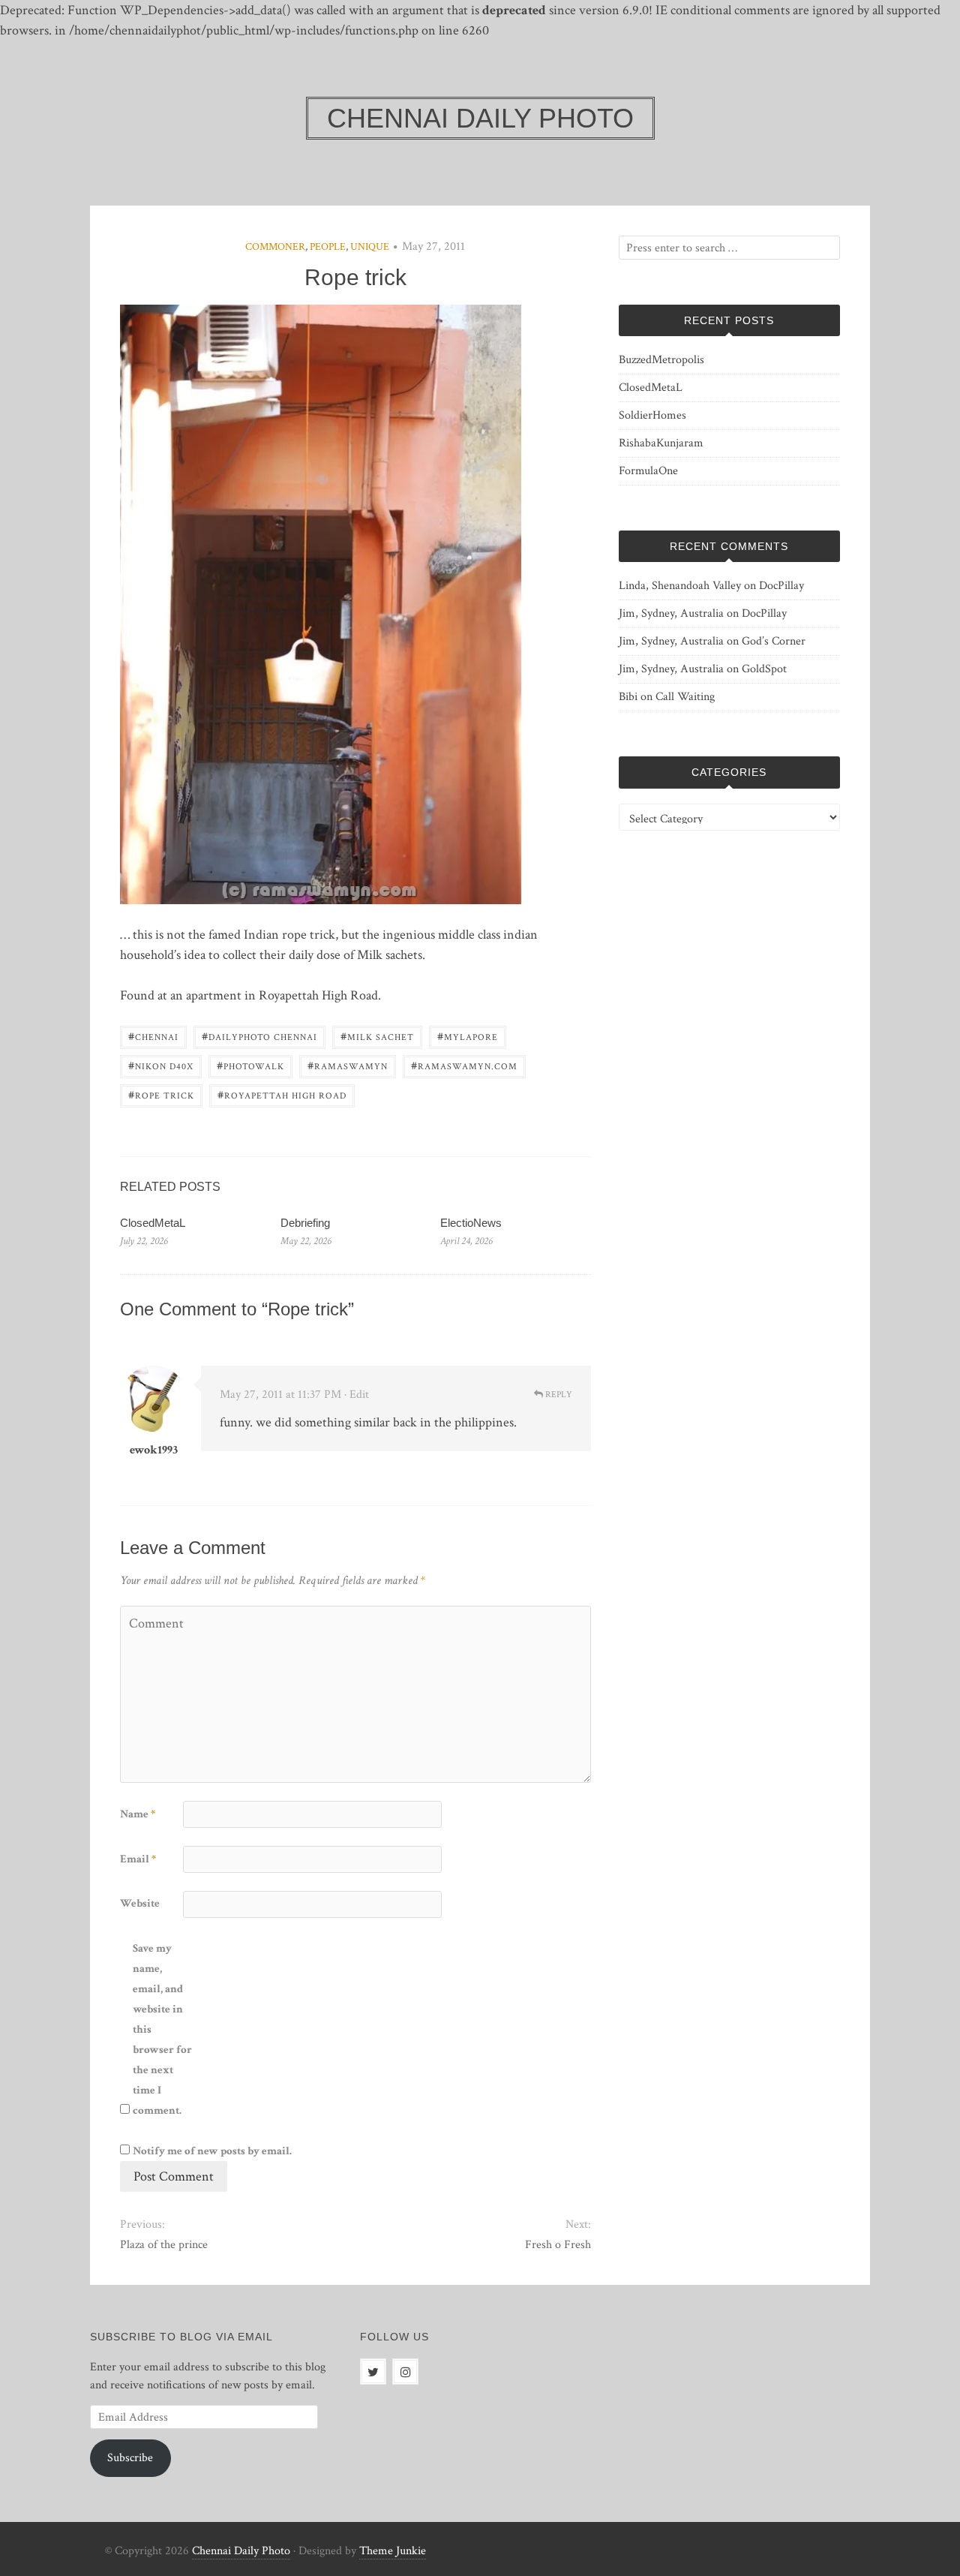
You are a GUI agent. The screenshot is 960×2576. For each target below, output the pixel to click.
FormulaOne (648, 471)
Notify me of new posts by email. (212, 2151)
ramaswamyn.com (464, 1065)
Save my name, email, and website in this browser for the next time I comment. (162, 2029)
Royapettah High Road (282, 1094)
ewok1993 (154, 1450)
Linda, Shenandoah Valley (680, 586)
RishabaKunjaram (661, 443)
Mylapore (468, 1036)
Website (140, 1903)
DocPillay (781, 586)
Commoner (275, 247)
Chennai (153, 1036)
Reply (558, 1395)
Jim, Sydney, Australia (671, 613)
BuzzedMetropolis (661, 360)
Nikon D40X (161, 1065)
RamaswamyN (348, 1065)
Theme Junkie (393, 2551)
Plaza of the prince (164, 2245)
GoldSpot (764, 669)
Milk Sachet (377, 1036)
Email (138, 1859)
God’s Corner (774, 641)
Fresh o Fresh (558, 2245)
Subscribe (130, 2458)
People (328, 247)
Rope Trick (161, 1094)
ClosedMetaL (153, 1223)
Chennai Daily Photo (241, 2551)
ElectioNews (471, 1223)
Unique (370, 247)
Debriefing (305, 1223)
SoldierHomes (652, 415)
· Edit (357, 1395)
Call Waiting (685, 697)
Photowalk (250, 1065)
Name (138, 1814)
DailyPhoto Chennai (259, 1036)
